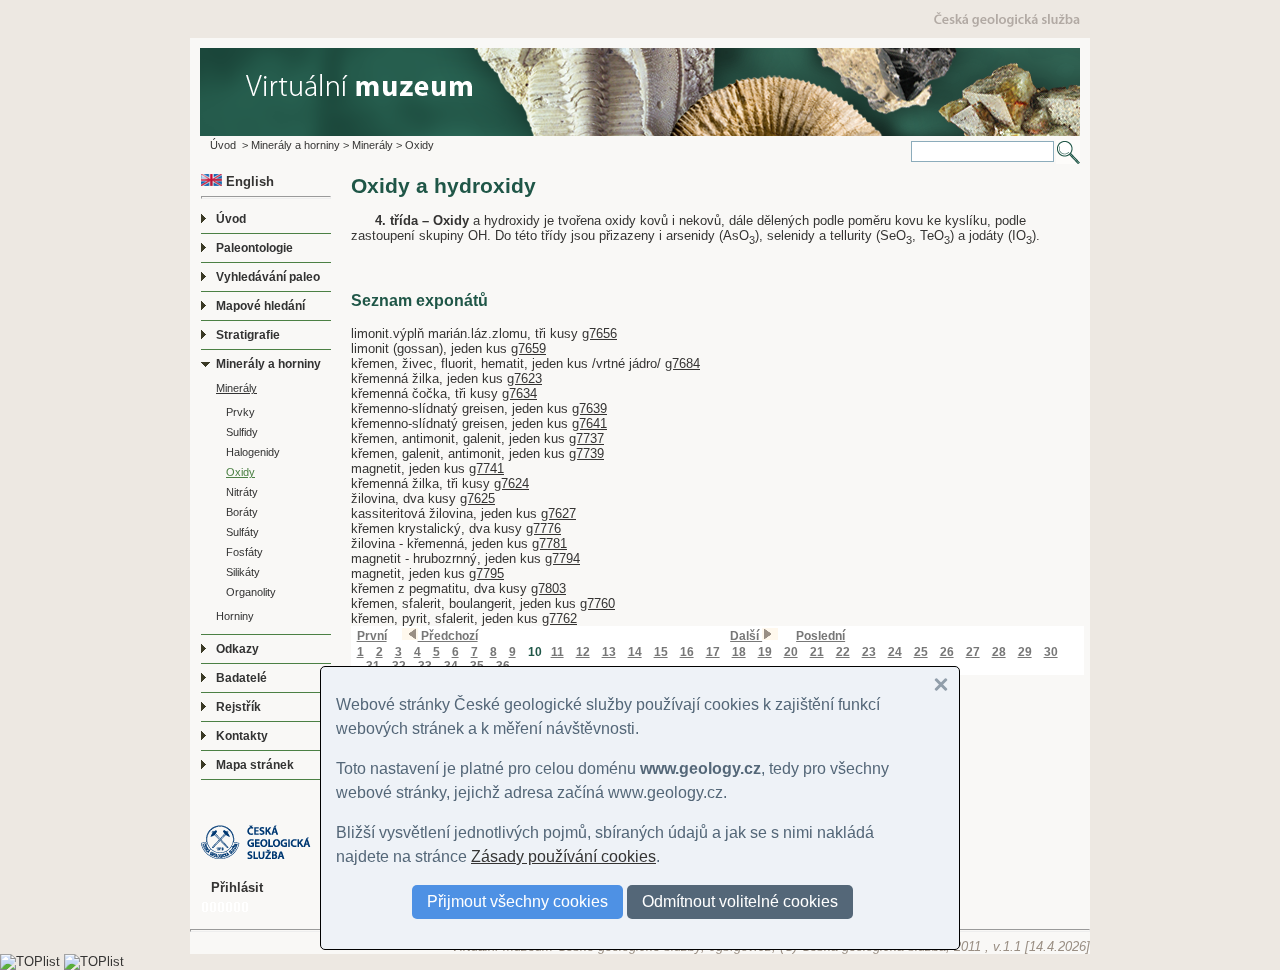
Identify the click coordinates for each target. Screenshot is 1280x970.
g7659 (528, 348)
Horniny (235, 616)
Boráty (242, 512)
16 (687, 652)
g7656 (599, 333)
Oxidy (419, 145)
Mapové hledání (260, 306)
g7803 (548, 588)
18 (739, 652)
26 (947, 652)
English (248, 181)
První (372, 636)
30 (1051, 652)
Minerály (372, 145)
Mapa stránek (255, 765)
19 (765, 652)
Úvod (223, 145)
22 (843, 652)
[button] (941, 685)
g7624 (511, 483)
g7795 (486, 573)
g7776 (543, 528)
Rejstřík (238, 707)
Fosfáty (244, 552)
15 (661, 652)
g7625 (477, 498)
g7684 (682, 363)
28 (999, 652)
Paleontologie (254, 248)
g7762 (559, 618)
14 (635, 652)
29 (1025, 652)
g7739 (586, 453)
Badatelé (241, 678)
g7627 (558, 513)
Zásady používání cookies (563, 856)
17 (713, 652)
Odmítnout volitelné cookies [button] (740, 901)
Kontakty (242, 736)
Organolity (251, 592)
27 (973, 652)
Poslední (820, 636)
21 (817, 652)
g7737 (586, 438)
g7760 (597, 603)
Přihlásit (237, 887)
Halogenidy (253, 452)
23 (869, 652)
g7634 (519, 393)
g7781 (549, 543)
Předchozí (448, 636)
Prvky (240, 412)
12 (583, 652)
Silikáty (243, 572)
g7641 (589, 423)
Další (746, 636)
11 (557, 652)
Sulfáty (242, 532)
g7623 (524, 378)
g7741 (486, 468)
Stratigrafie (248, 335)
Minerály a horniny (295, 145)
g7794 (562, 558)
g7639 (589, 408)
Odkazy (237, 649)
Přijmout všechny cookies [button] (517, 901)
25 (921, 652)
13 (609, 652)
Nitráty (242, 492)
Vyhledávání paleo (268, 277)
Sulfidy (242, 432)
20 (791, 652)
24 (895, 652)
